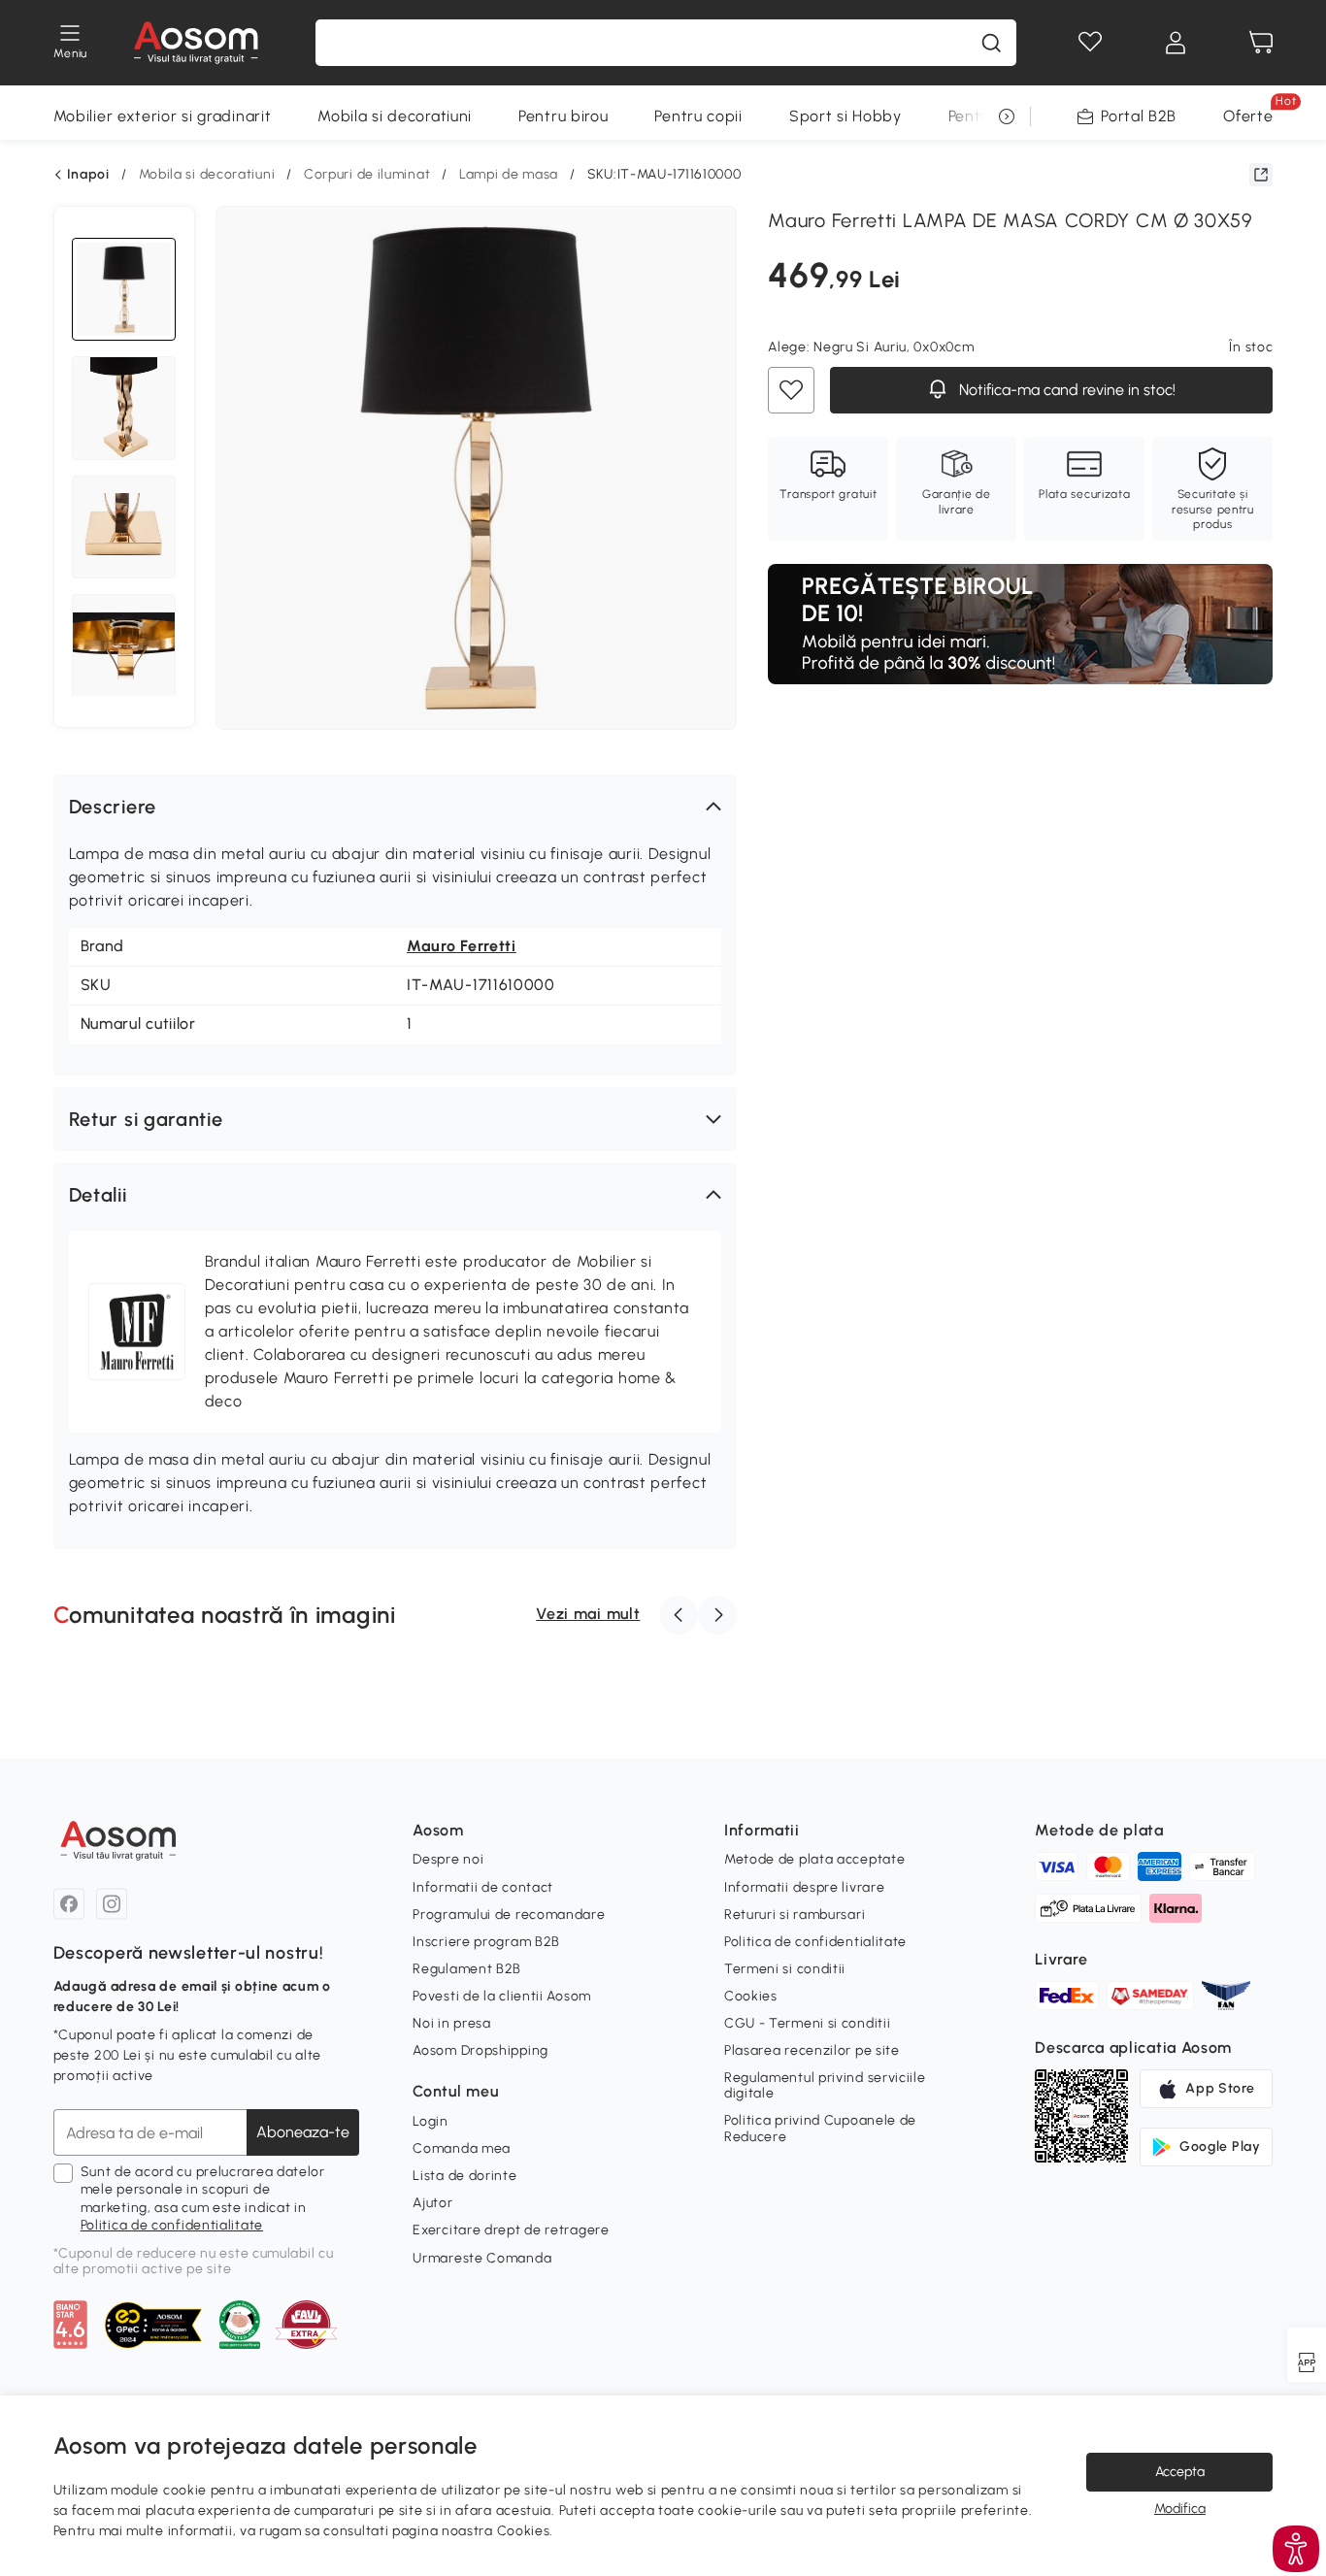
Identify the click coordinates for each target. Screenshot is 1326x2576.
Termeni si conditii (785, 1969)
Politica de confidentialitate (172, 2225)
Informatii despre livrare (805, 1887)
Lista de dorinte (464, 2176)
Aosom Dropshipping (481, 2050)
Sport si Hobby (845, 116)
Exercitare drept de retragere (511, 2230)
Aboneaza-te (303, 2132)
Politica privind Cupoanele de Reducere (820, 2128)
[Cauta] (991, 43)
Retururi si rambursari (795, 1915)
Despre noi (448, 1859)
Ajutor (432, 2203)
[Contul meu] (1176, 43)
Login (431, 2121)
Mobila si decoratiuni (395, 116)
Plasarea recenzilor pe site (812, 2050)
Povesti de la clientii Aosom (502, 1996)
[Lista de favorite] (1090, 43)
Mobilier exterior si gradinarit (163, 116)
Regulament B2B (467, 1969)
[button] (396, 807)
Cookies (751, 1996)
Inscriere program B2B (486, 1942)
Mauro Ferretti (462, 946)
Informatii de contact (483, 1887)
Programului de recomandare (509, 1915)
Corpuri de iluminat (367, 174)
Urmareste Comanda (482, 2258)
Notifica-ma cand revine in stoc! (1065, 391)
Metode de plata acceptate (815, 1859)
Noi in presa (451, 2023)
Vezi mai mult (588, 1614)
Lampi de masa (509, 174)
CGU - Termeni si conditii (808, 2023)
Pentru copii (698, 116)
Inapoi (88, 175)
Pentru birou (563, 116)
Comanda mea (462, 2148)
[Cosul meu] (1261, 43)
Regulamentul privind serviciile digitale (825, 2085)
